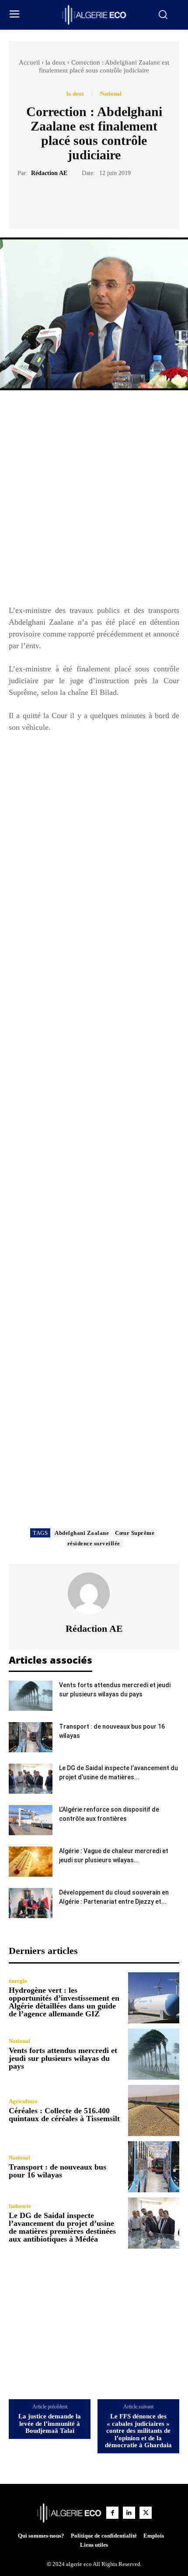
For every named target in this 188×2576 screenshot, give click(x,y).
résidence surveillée (94, 1543)
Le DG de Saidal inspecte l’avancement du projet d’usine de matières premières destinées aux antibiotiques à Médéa (62, 2227)
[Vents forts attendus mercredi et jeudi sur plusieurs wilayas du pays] (31, 1696)
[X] (84, 199)
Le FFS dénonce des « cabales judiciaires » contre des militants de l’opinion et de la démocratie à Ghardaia (138, 2431)
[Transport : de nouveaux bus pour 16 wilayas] (31, 1737)
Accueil (29, 62)
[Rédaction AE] (94, 1593)
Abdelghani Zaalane (82, 1533)
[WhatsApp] (124, 199)
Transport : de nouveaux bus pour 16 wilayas (57, 2171)
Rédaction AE (49, 173)
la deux (56, 62)
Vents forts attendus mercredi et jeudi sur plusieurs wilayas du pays (63, 2058)
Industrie (20, 2206)
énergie (18, 1981)
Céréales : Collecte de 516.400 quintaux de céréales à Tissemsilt (64, 2115)
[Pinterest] (104, 199)
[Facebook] (64, 199)
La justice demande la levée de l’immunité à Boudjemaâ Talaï (50, 2423)
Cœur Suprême (135, 1533)
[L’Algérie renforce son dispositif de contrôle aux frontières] (31, 1820)
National (111, 94)
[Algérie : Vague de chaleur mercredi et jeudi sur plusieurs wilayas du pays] (31, 1862)
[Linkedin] (129, 2513)
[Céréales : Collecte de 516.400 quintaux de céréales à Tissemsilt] (154, 2110)
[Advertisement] (94, 502)
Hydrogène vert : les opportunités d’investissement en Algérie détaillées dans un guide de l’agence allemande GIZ (64, 2002)
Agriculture (23, 2101)
